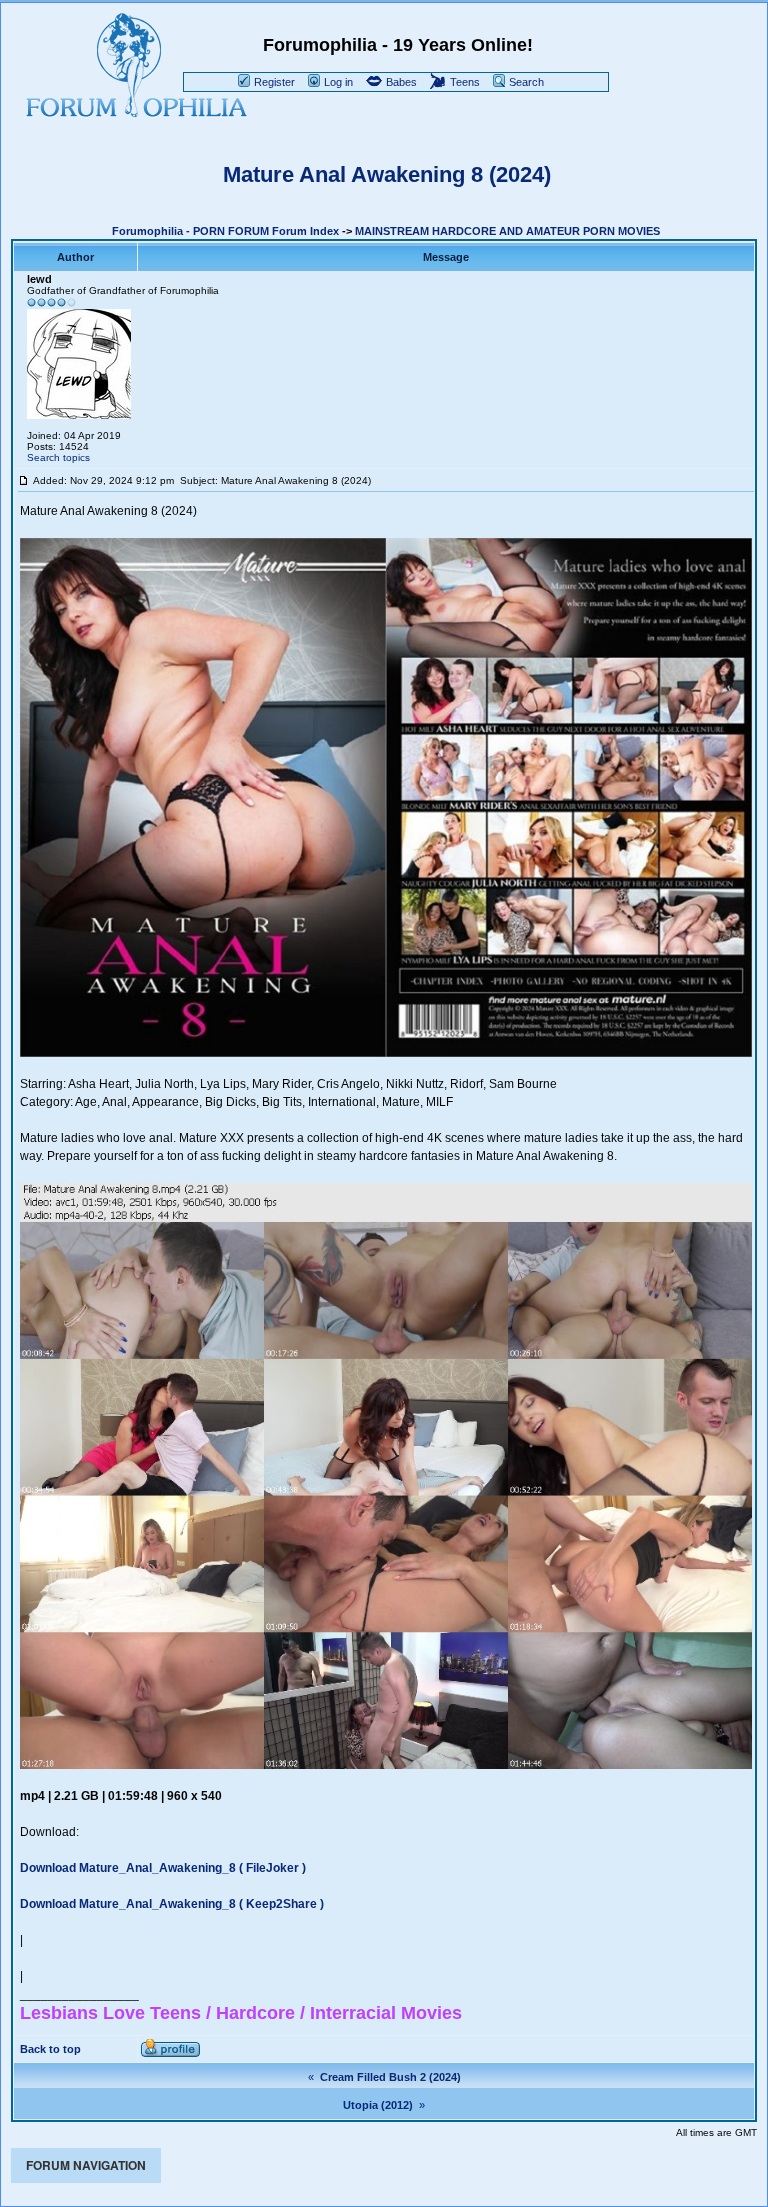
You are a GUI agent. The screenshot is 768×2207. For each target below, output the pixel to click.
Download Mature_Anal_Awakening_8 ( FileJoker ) (163, 1868)
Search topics (58, 457)
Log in (337, 82)
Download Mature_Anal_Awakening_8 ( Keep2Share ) (172, 1904)
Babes (400, 82)
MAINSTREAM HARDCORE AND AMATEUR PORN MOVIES (507, 231)
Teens (463, 82)
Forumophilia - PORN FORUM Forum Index (225, 231)
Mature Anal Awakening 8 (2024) (387, 174)
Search (525, 82)
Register (273, 82)
